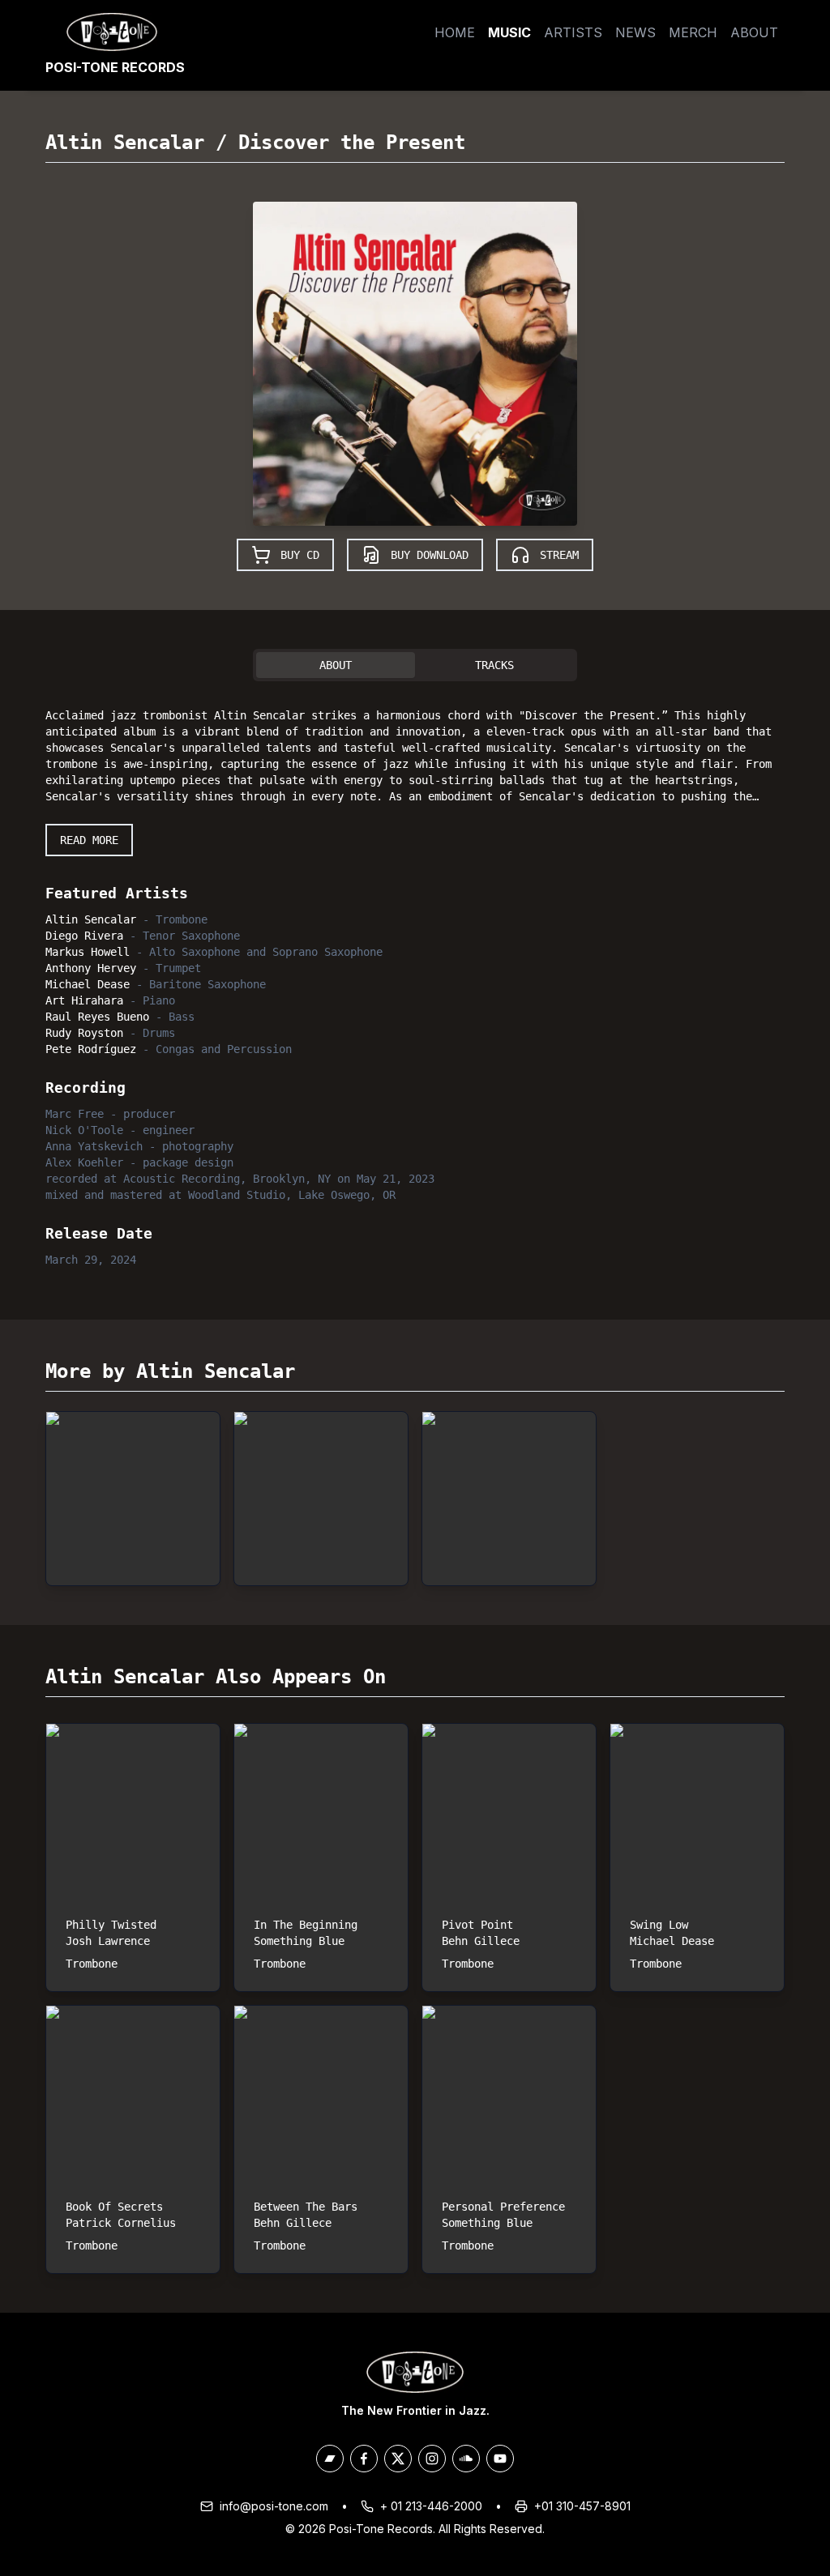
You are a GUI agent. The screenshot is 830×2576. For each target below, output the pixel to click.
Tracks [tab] (494, 665)
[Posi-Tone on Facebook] (364, 2459)
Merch (693, 32)
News (635, 32)
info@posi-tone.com (274, 2506)
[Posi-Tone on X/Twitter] (398, 2459)
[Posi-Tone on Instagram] (432, 2459)
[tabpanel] (415, 984)
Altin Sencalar (125, 143)
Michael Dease (88, 984)
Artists (573, 32)
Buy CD (300, 555)
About (754, 32)
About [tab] (336, 665)
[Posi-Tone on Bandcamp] (330, 2459)
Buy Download (430, 555)
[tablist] (415, 665)
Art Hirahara (84, 1000)
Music (509, 32)
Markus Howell (88, 952)
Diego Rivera (84, 936)
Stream (559, 555)
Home (455, 32)
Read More (89, 840)
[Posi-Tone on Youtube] (500, 2459)
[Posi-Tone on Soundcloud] (466, 2459)
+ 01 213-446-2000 (431, 2506)
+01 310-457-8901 (582, 2506)
